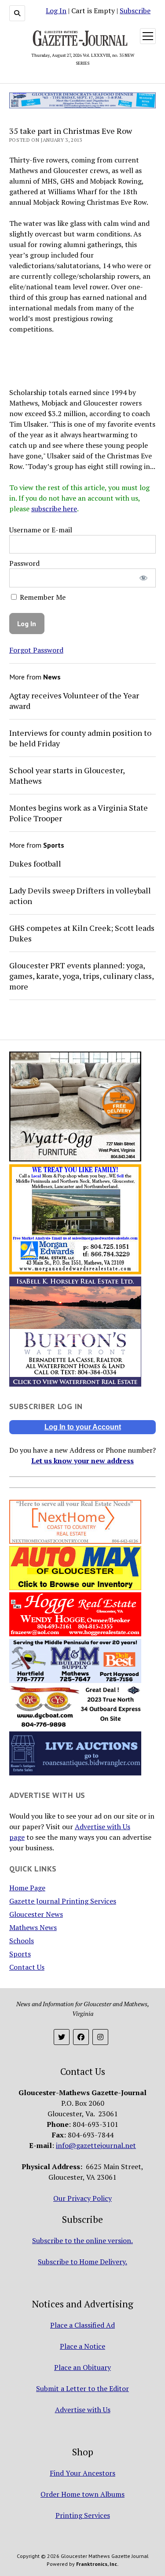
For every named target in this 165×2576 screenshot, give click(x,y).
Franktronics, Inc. (97, 2564)
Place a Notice (82, 2346)
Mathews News (33, 1927)
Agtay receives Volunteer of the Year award (74, 701)
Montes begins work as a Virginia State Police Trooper (79, 813)
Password (24, 563)
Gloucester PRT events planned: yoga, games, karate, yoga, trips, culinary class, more (81, 976)
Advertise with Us (83, 2410)
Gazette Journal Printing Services (63, 1901)
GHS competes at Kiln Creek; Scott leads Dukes (82, 933)
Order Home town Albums (82, 2494)
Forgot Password (36, 650)
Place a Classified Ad (82, 2325)
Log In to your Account (83, 1427)
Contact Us (27, 1967)
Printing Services (83, 2515)
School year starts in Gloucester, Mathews (67, 775)
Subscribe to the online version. (82, 2240)
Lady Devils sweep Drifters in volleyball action (80, 896)
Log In (56, 11)
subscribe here (54, 509)
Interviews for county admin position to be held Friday (80, 738)
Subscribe (135, 11)
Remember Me (42, 597)
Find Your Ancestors (82, 2473)
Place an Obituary (82, 2367)
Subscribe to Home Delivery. (82, 2262)
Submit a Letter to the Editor (82, 2388)
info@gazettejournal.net (96, 2145)
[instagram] (100, 2037)
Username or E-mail (41, 530)
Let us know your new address (82, 1461)
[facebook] (81, 2037)
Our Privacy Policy (82, 2198)
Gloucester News (36, 1914)
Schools (22, 1941)
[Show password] (143, 578)
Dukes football (35, 864)
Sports (20, 1954)
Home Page (27, 1888)
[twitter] (62, 2037)
